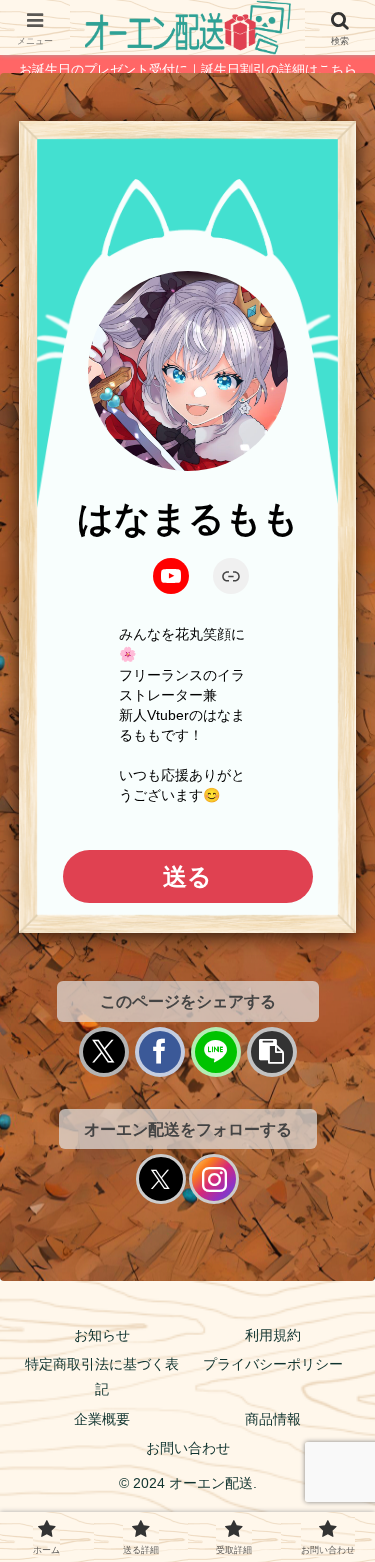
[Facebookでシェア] (160, 1052)
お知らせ (102, 1335)
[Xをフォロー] (161, 1179)
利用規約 (273, 1335)
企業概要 (102, 1419)
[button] (272, 1052)
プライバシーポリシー (273, 1364)
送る (187, 876)
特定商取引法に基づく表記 (102, 1376)
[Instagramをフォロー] (214, 1179)
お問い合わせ (188, 1448)
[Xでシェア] (104, 1052)
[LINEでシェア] (216, 1052)
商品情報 (273, 1419)
